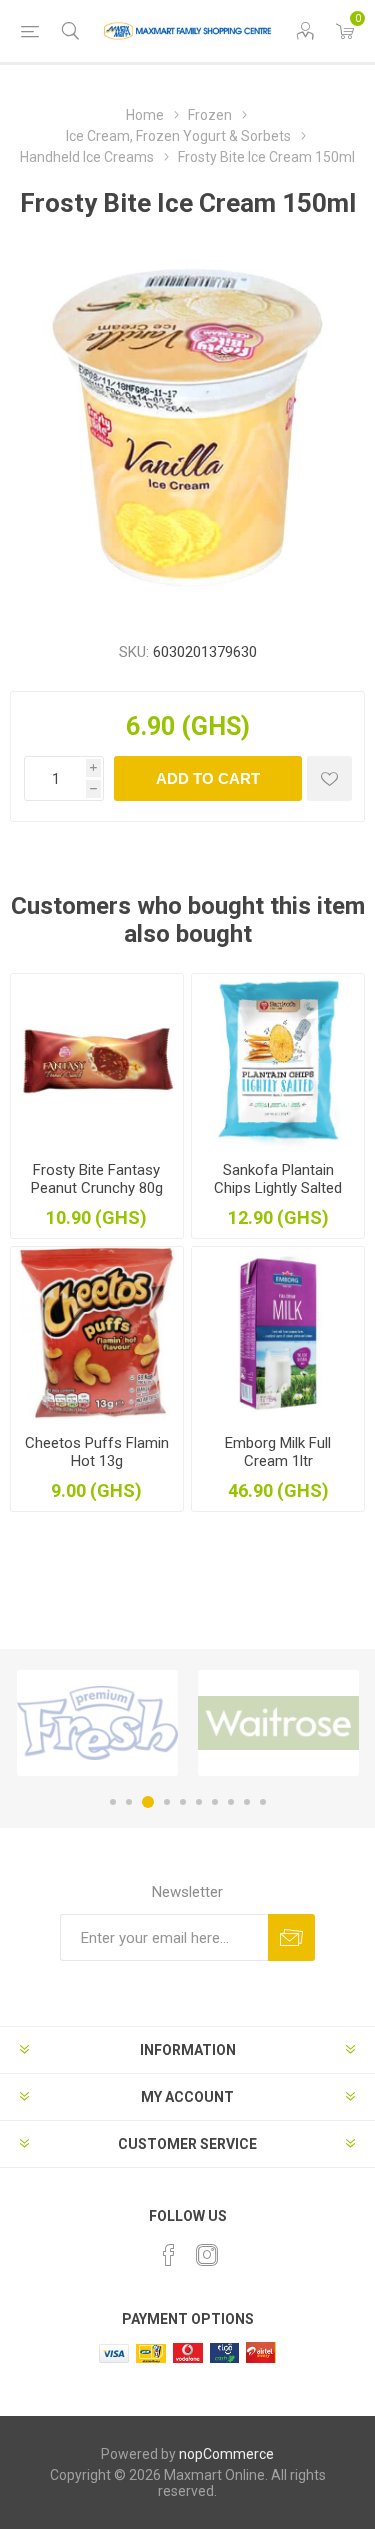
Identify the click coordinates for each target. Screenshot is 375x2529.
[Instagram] (207, 2255)
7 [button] (215, 1802)
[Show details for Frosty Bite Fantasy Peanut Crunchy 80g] (97, 1060)
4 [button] (167, 1802)
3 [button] (148, 1802)
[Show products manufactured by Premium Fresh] (97, 1723)
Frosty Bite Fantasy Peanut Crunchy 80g (97, 1179)
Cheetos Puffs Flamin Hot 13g (97, 1452)
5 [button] (183, 1802)
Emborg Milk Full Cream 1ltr (278, 1452)
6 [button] (199, 1802)
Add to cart (208, 778)
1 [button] (113, 1802)
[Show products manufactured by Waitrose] (278, 1723)
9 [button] (247, 1802)
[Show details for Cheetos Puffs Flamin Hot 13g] (97, 1333)
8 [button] (231, 1802)
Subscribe (291, 1937)
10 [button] (263, 1802)
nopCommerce (226, 2454)
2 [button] (129, 1802)
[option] (97, 1723)
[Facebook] (169, 2255)
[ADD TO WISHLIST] (329, 778)
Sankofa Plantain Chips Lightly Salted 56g (278, 1188)
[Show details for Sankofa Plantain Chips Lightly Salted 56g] (278, 1060)
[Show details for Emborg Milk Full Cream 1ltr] (278, 1333)
